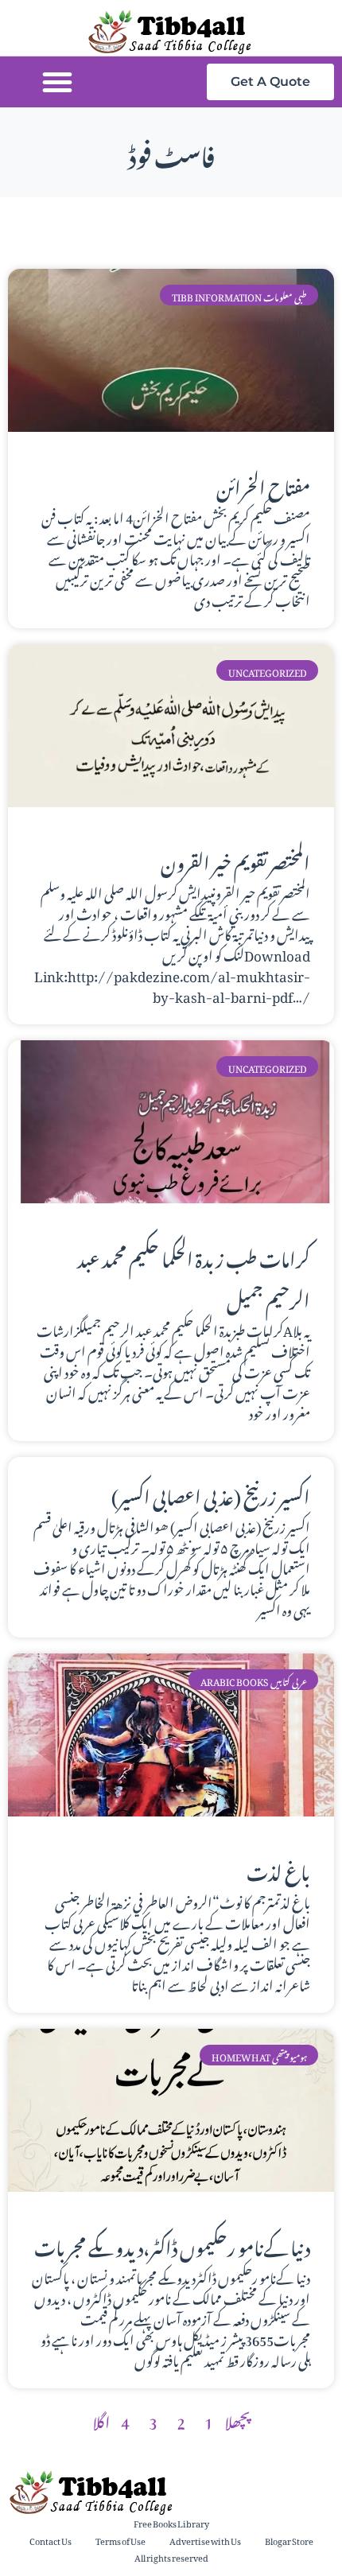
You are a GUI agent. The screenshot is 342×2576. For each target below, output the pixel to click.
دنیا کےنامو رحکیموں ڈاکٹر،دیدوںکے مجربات (172, 2244)
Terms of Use (120, 2540)
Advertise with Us (205, 2540)
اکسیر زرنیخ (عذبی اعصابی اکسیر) (211, 1494)
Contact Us (51, 2540)
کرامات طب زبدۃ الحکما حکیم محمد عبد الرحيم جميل (194, 1276)
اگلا (101, 2419)
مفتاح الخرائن (263, 484)
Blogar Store (289, 2540)
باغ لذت (278, 1869)
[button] (57, 82)
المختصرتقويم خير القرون (235, 860)
